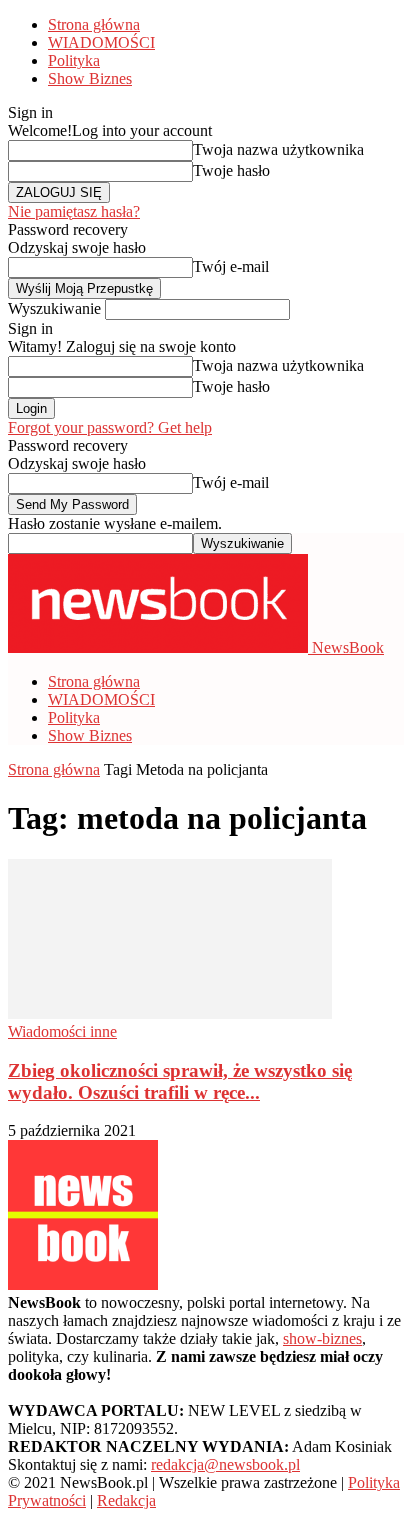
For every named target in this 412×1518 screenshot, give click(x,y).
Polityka (74, 60)
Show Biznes (90, 78)
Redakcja (126, 1500)
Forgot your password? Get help (110, 427)
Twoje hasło (231, 170)
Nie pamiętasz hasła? (74, 211)
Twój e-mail (231, 266)
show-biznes (322, 1338)
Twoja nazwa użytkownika (278, 149)
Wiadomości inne (62, 1031)
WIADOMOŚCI (101, 42)
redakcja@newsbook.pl (225, 1464)
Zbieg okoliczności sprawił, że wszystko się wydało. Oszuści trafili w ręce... (180, 1081)
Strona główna (94, 24)
